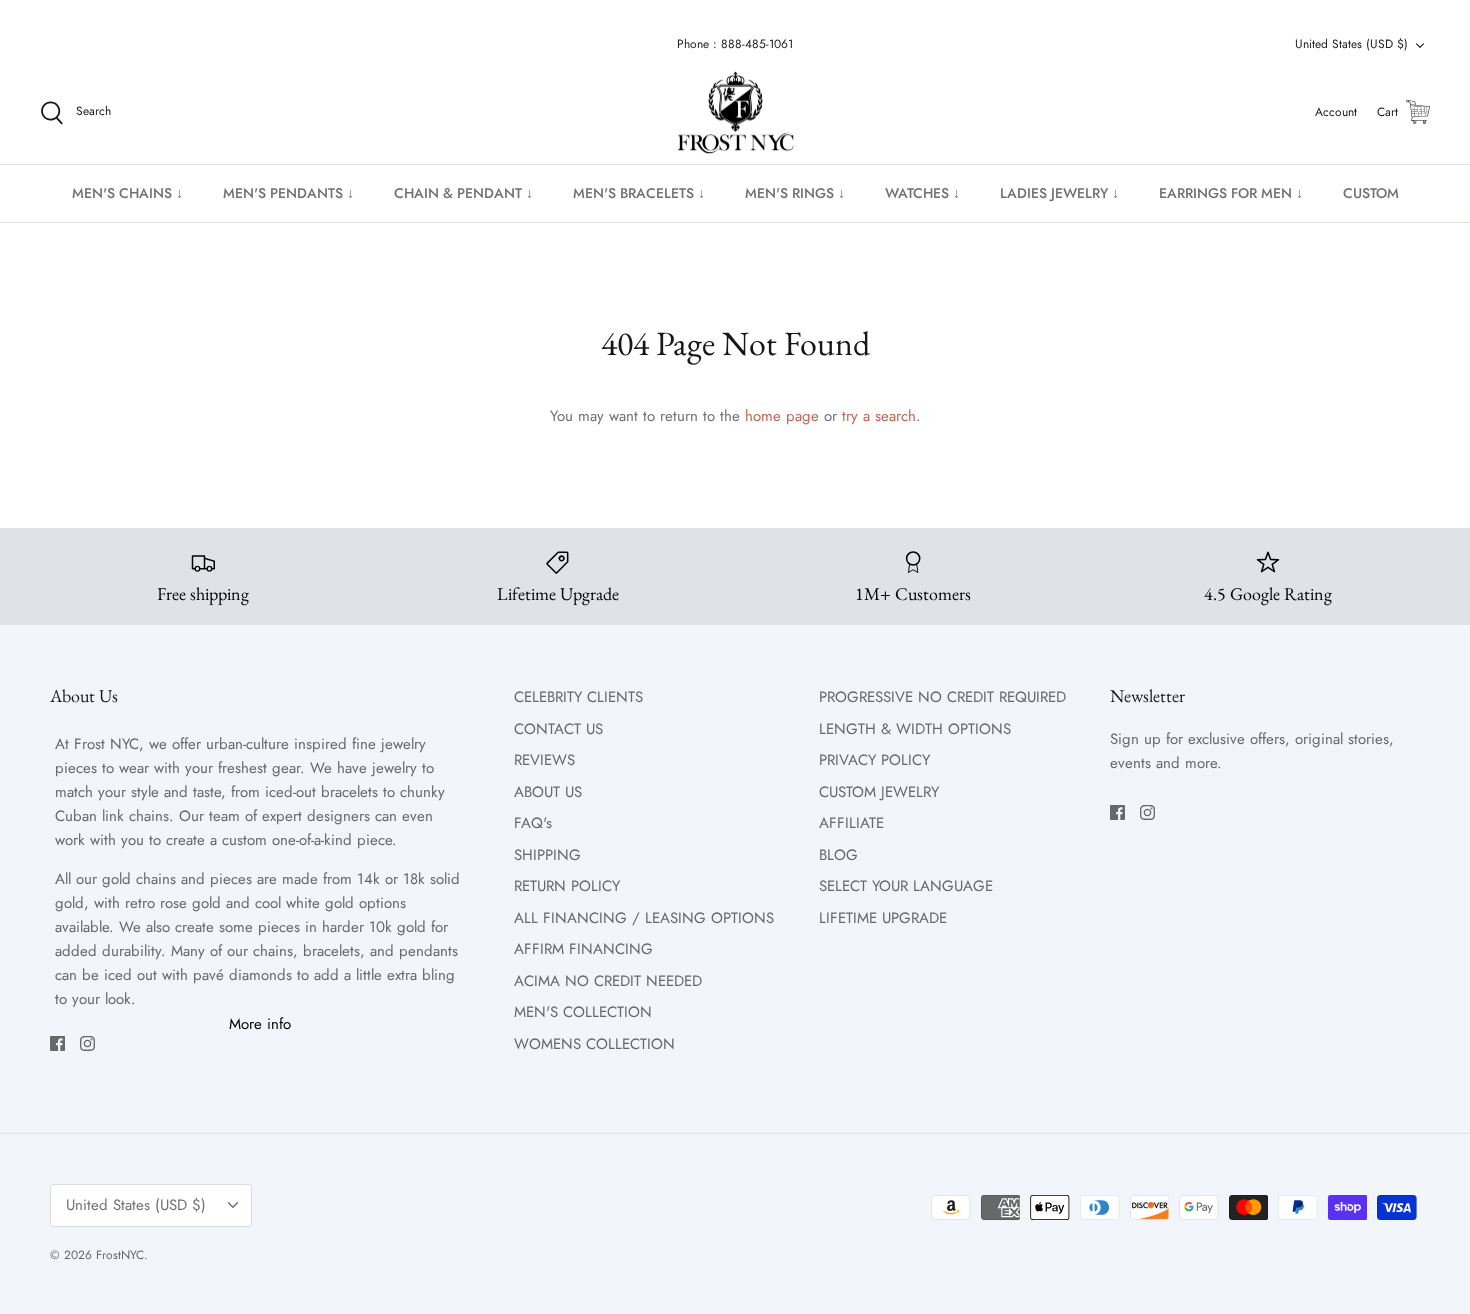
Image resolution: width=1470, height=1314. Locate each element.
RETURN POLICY (567, 886)
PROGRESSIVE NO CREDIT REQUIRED (942, 697)
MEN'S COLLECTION (583, 1012)
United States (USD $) (1351, 44)
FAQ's (533, 823)
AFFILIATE (851, 823)
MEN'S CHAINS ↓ (127, 193)
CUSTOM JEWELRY (879, 792)
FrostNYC (120, 1255)
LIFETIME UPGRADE (883, 918)
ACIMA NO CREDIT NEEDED (608, 981)
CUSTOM (1371, 193)
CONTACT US (558, 729)
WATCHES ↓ (922, 193)
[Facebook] (57, 1043)
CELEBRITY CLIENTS (578, 697)
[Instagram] (87, 1043)
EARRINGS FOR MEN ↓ (1231, 193)
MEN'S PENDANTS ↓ (288, 193)
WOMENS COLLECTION (594, 1044)
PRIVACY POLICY (874, 760)
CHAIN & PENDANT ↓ (463, 193)
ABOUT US (548, 792)
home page (782, 416)
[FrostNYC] (735, 113)
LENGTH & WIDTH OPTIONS (915, 729)
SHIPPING (547, 855)
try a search (879, 416)
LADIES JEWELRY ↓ (1059, 193)
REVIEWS (544, 760)
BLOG (838, 855)
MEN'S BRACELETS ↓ (639, 193)
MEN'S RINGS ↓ (795, 193)
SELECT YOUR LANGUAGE (906, 886)
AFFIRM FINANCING (583, 949)
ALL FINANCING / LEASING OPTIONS (644, 918)
